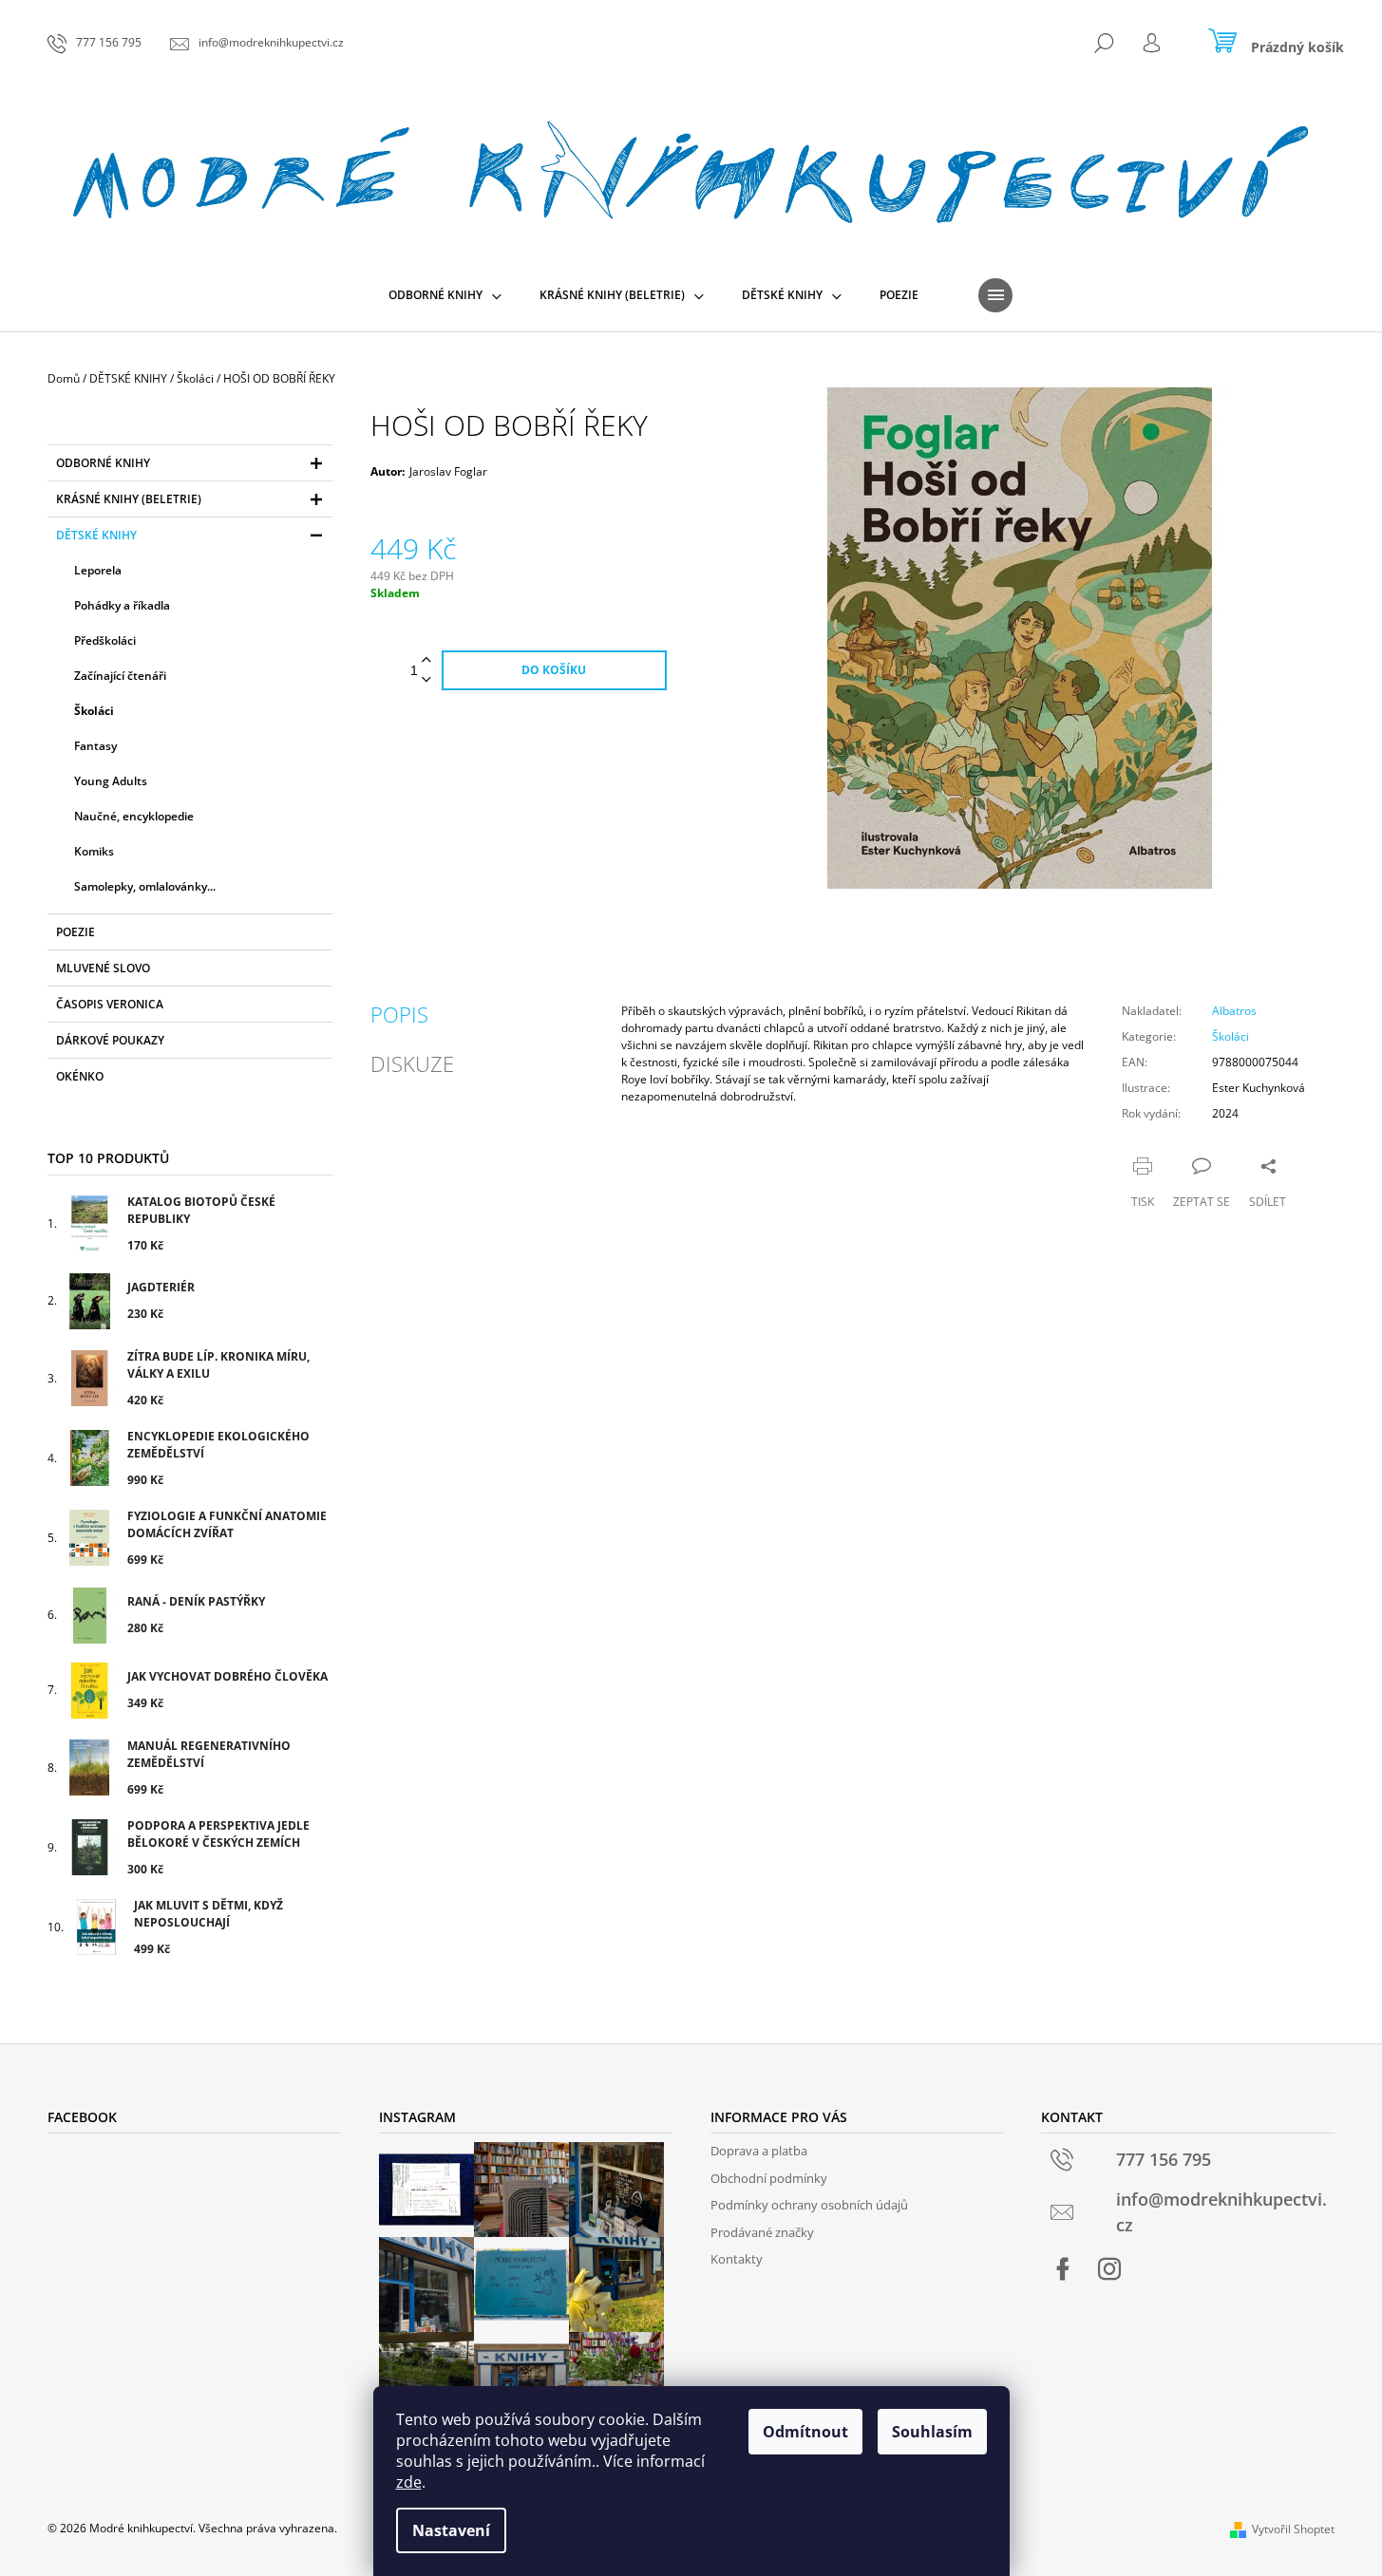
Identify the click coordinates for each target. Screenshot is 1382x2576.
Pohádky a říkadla (122, 605)
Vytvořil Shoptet (1293, 2529)
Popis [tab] (399, 1014)
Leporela (98, 570)
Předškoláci (105, 640)
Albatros (1234, 1011)
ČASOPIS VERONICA (110, 1004)
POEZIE (76, 932)
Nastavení (451, 2530)
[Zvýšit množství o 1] (426, 660)
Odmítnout (805, 2432)
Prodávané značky (762, 2232)
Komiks (94, 851)
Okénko (80, 1076)
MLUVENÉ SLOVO (103, 968)
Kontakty (737, 2259)
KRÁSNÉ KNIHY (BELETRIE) (129, 499)
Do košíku (554, 670)
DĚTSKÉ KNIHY (96, 535)
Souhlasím (932, 2432)
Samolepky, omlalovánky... (145, 886)
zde (409, 2482)
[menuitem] (445, 295)
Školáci (94, 711)
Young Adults (111, 781)
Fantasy (95, 746)
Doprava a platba (759, 2151)
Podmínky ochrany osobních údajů (809, 2205)
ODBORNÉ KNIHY (103, 463)
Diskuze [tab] (412, 1063)
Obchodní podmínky (769, 2178)
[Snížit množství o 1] (426, 680)
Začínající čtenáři (120, 676)
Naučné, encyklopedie (134, 816)
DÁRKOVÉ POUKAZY (110, 1040)
